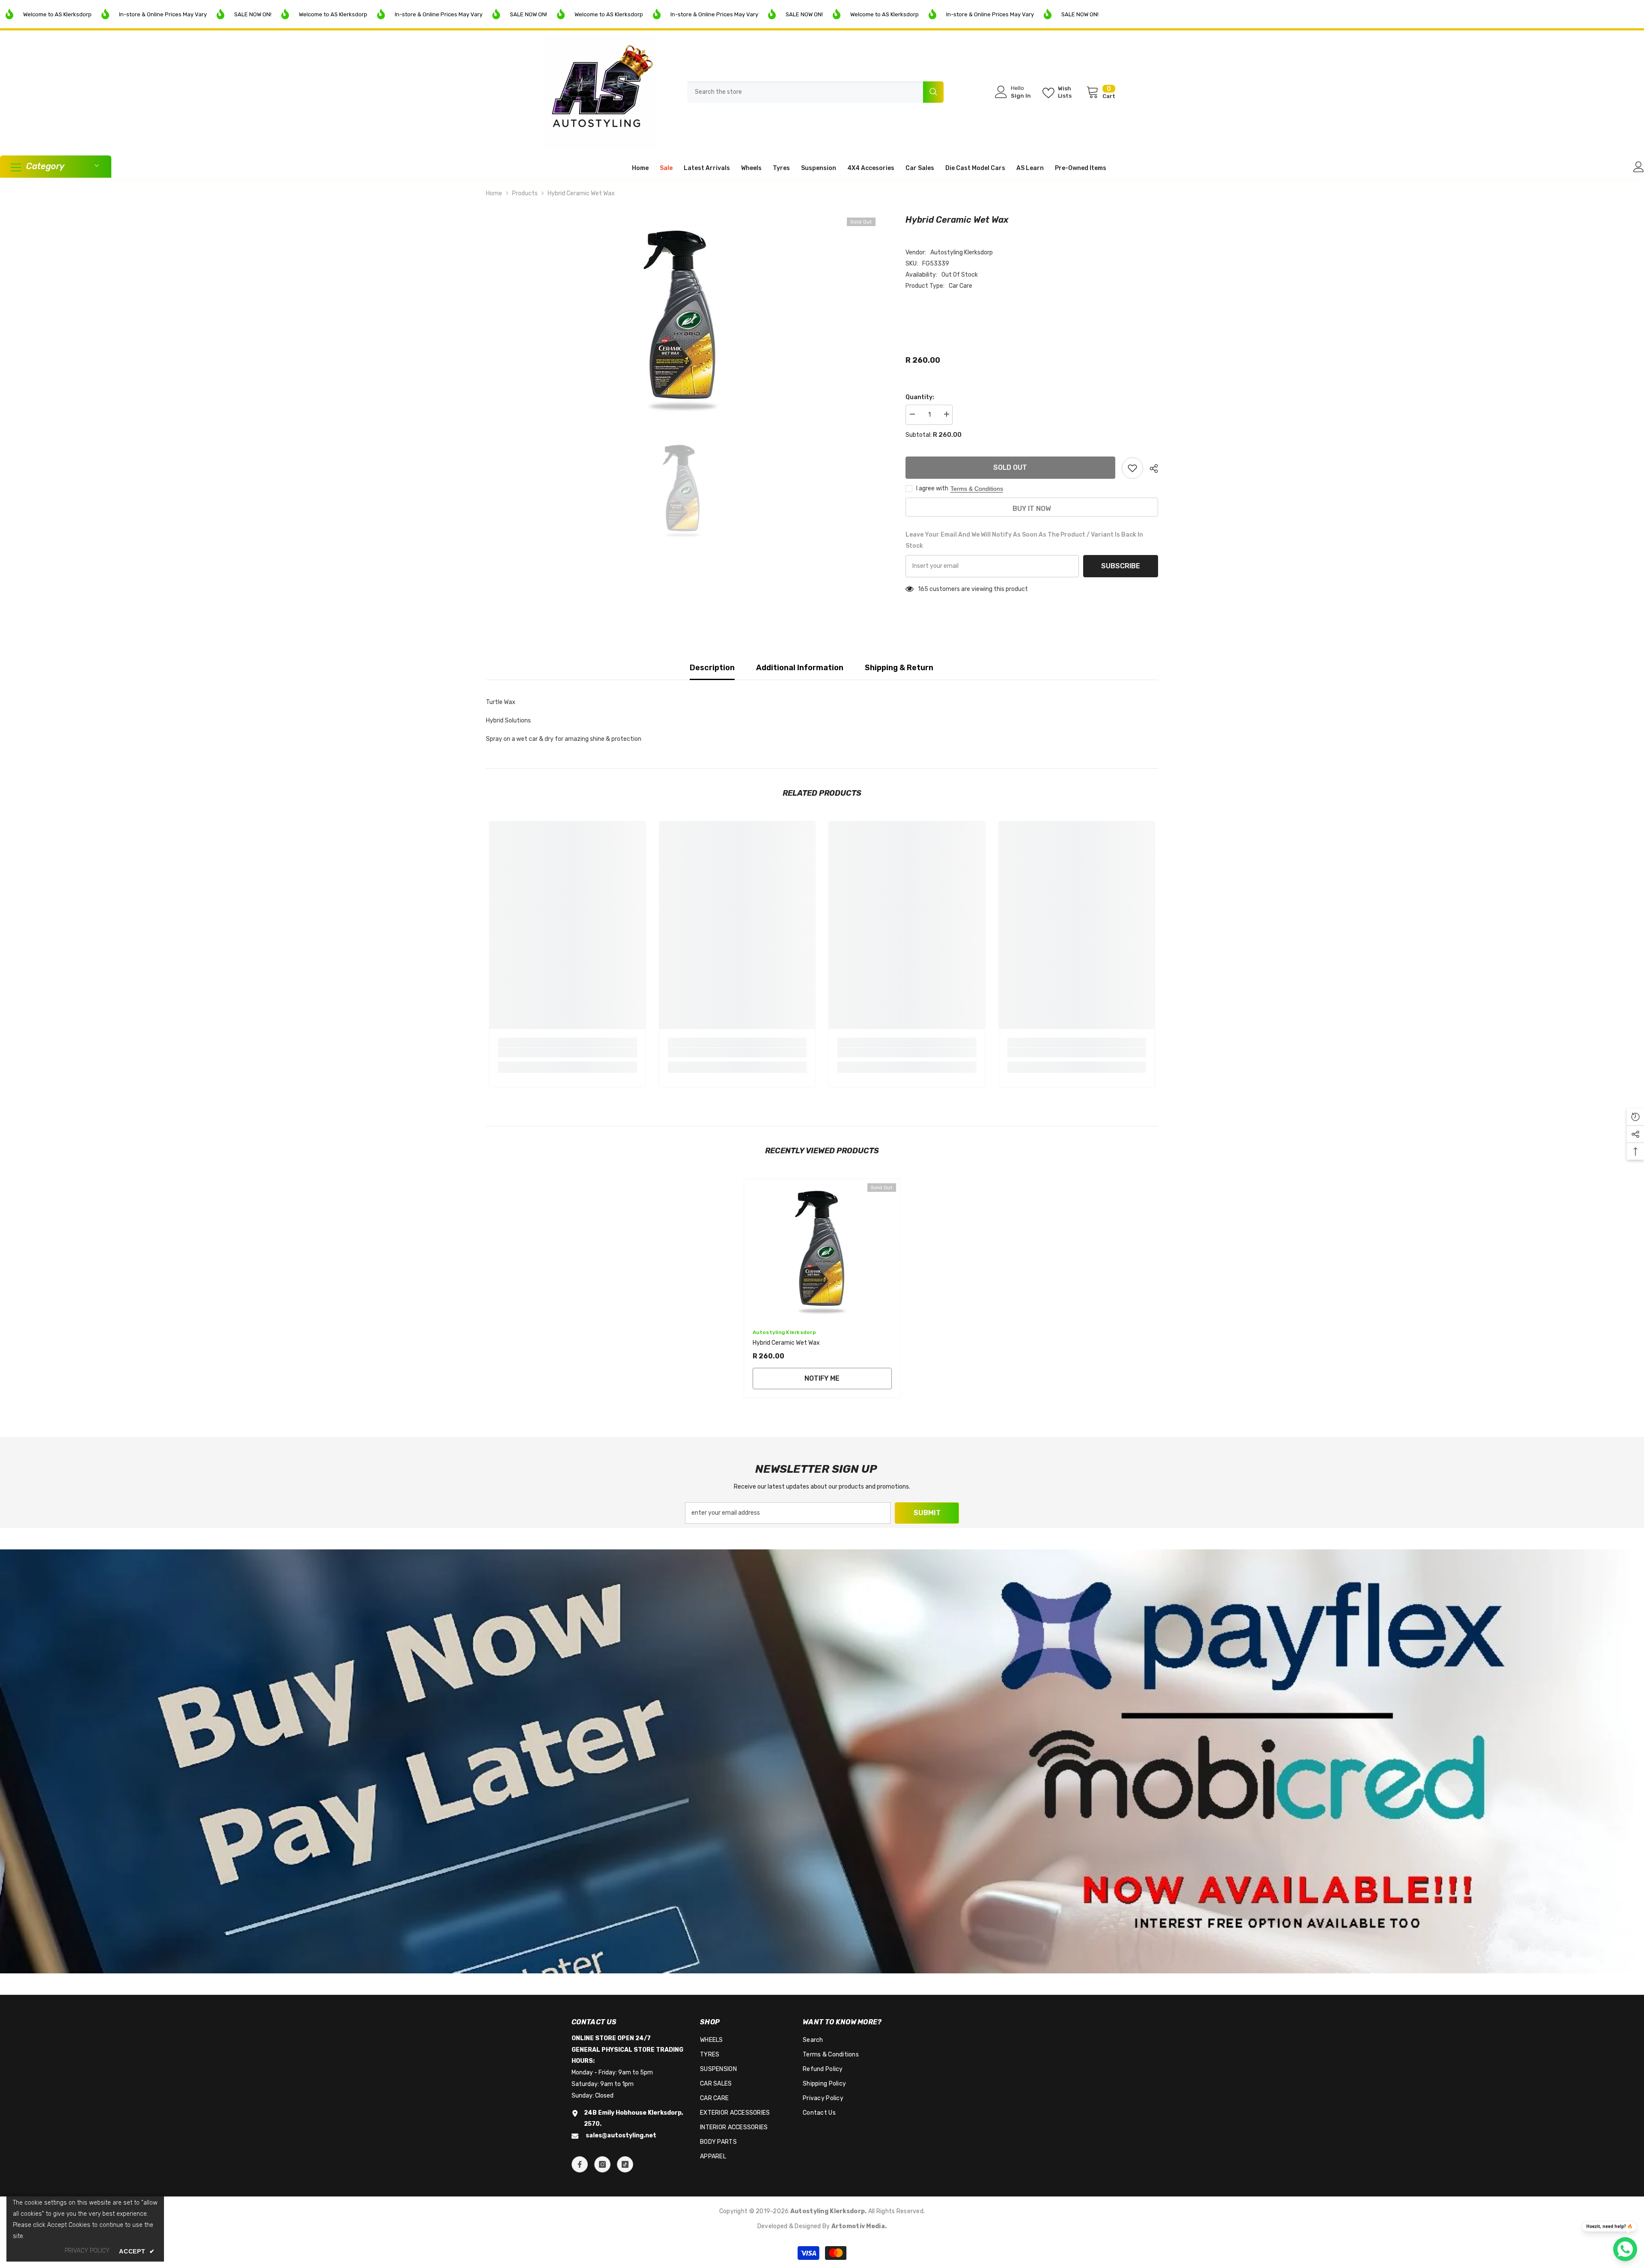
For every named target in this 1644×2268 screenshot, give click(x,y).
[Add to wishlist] (1132, 468)
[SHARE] (1151, 469)
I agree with (932, 488)
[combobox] (805, 92)
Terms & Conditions (977, 489)
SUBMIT (927, 1513)
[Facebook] (580, 2164)
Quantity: (920, 397)
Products (525, 193)
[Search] (815, 92)
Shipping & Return (899, 668)
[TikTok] (625, 2164)
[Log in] (1639, 167)
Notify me (822, 1378)
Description (712, 668)
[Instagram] (602, 2164)
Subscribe (1121, 566)
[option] (683, 316)
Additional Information (800, 668)
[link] (567, 1053)
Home (494, 193)
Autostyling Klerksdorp (962, 252)
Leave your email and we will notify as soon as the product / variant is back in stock (1024, 540)
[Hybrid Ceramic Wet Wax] (822, 1249)
